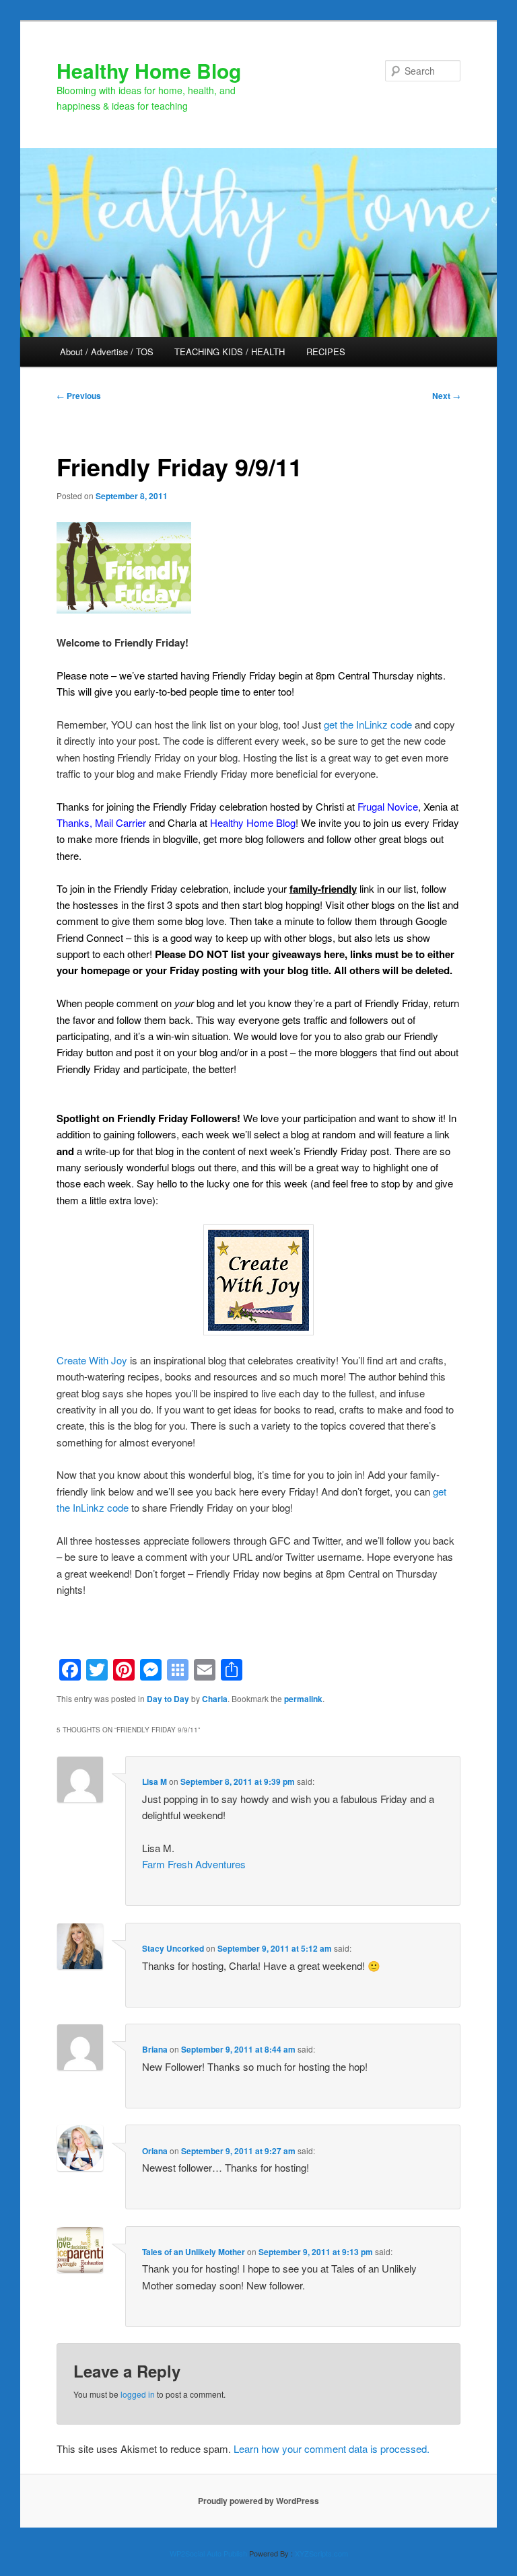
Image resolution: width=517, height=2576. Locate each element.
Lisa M (154, 1781)
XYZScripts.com (321, 2553)
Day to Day (168, 1699)
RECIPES (326, 352)
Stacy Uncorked (173, 1948)
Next (446, 396)
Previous (79, 396)
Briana (155, 2049)
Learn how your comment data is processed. (332, 2449)
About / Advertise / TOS (107, 352)
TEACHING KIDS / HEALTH (230, 352)
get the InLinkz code (368, 724)
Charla (215, 1699)
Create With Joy (92, 1360)
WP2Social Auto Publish (208, 2553)
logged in (138, 2394)
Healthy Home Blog (149, 70)
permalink (303, 1699)
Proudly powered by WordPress (258, 2501)
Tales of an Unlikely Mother (194, 2252)
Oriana (155, 2151)
